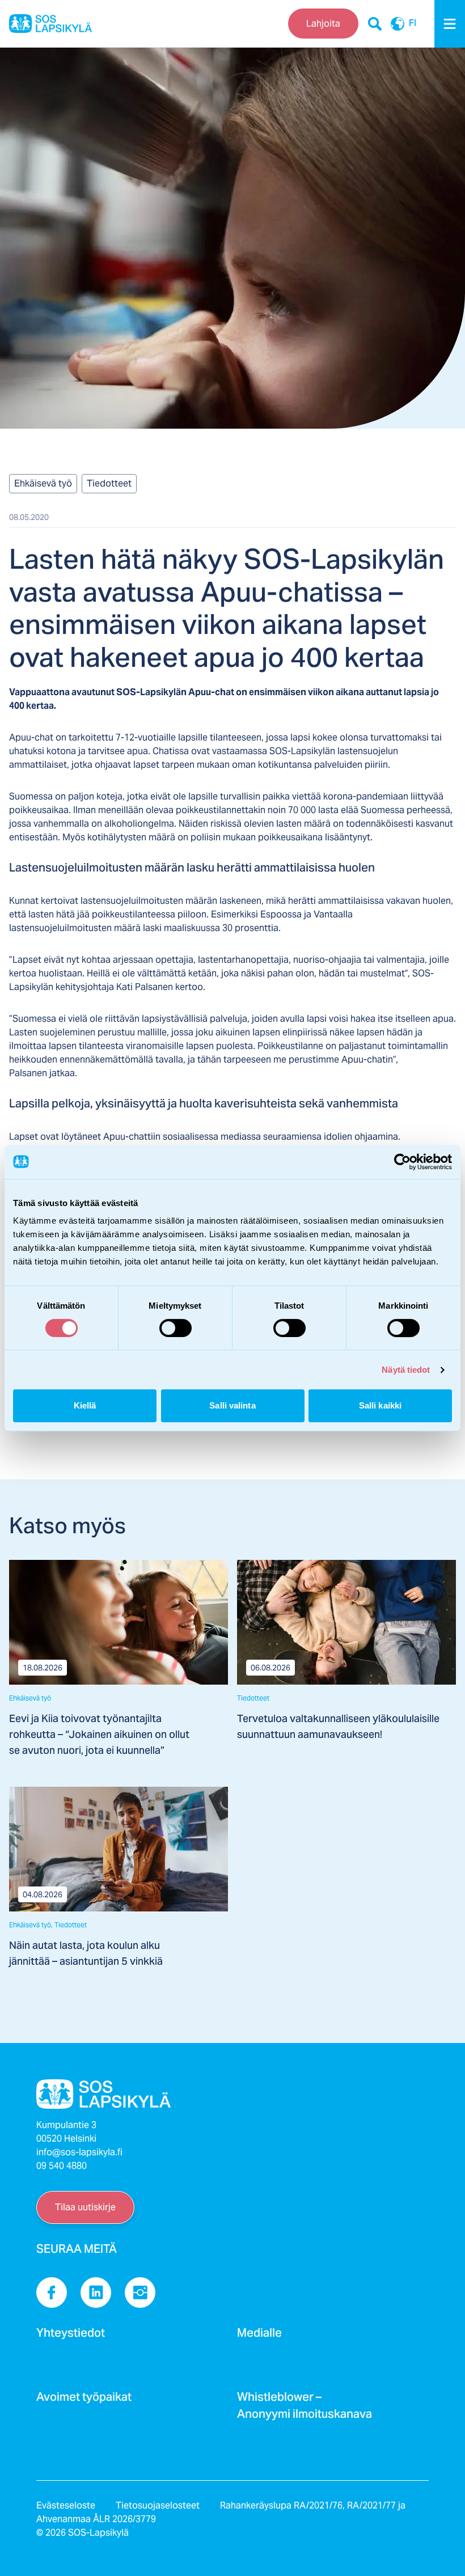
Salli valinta (232, 1405)
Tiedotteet (109, 483)
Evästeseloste (66, 2505)
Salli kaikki (380, 1405)
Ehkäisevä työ (43, 483)
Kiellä (85, 1405)
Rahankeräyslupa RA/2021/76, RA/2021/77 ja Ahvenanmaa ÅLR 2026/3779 (221, 2512)
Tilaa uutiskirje (85, 2207)
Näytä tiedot (406, 1370)
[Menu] (450, 24)
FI (413, 24)
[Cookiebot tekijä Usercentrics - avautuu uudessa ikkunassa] (402, 1162)
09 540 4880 (62, 2166)
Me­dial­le (259, 2336)
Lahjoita (323, 24)
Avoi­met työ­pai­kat (84, 2400)
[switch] (176, 1328)
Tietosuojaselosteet (158, 2505)
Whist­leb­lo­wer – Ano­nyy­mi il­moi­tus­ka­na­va (305, 2409)
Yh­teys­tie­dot (71, 2336)
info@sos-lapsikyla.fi (79, 2152)
